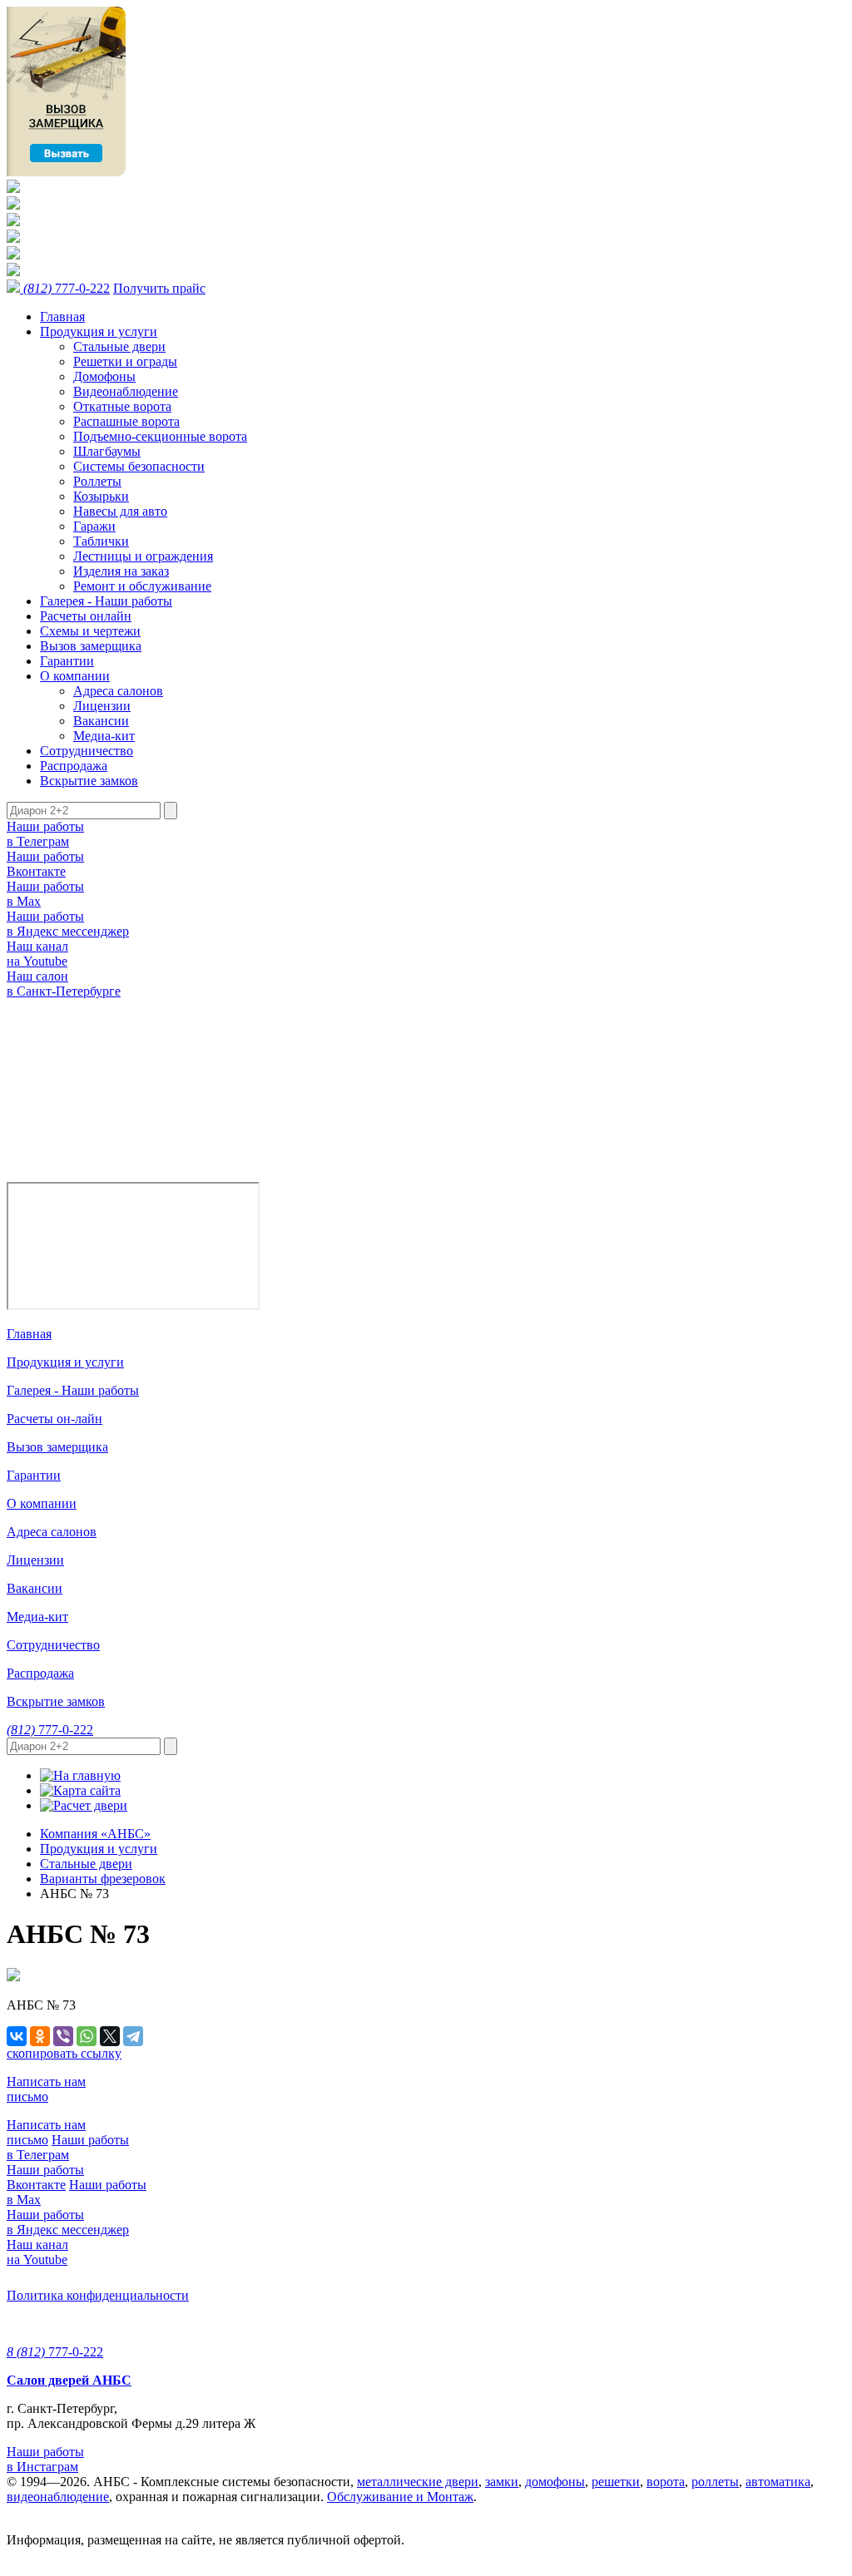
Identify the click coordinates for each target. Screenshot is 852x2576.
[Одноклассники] (40, 2036)
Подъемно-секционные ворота (160, 436)
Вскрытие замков (89, 781)
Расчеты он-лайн (54, 1419)
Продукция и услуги (99, 331)
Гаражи (94, 526)
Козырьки (101, 496)
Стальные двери (119, 346)
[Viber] (63, 2036)
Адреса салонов (118, 691)
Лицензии (102, 706)
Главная (62, 316)
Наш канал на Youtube (37, 954)
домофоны (555, 2482)
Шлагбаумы (107, 451)
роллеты (715, 2482)
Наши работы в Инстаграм (45, 2459)
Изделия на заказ (121, 571)
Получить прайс (159, 288)
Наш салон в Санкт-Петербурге (64, 984)
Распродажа (74, 766)
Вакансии (101, 721)
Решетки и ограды (125, 361)
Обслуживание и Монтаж (400, 2497)
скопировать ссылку (64, 2053)
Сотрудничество (87, 751)
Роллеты (97, 481)
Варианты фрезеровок (103, 1879)
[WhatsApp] (87, 2036)
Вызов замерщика (91, 646)
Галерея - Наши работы (106, 601)
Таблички (101, 541)
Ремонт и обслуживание (142, 586)
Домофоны (104, 376)
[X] (110, 2036)
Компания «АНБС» (95, 1834)
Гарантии (67, 661)
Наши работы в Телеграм (45, 834)
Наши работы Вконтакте (45, 864)
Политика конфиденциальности (98, 2295)
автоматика (778, 2482)
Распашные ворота (126, 421)
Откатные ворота (122, 406)
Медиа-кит (104, 736)
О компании (75, 676)
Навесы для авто (120, 511)
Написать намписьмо (46, 2089)
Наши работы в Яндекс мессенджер (68, 924)
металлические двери (418, 2482)
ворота (666, 2482)
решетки (616, 2482)
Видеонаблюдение (126, 391)
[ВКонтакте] (17, 2036)
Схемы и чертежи (90, 631)
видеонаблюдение (58, 2497)
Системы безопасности (139, 466)
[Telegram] (133, 2036)
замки (502, 2482)
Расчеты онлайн (86, 616)
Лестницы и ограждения (143, 556)
